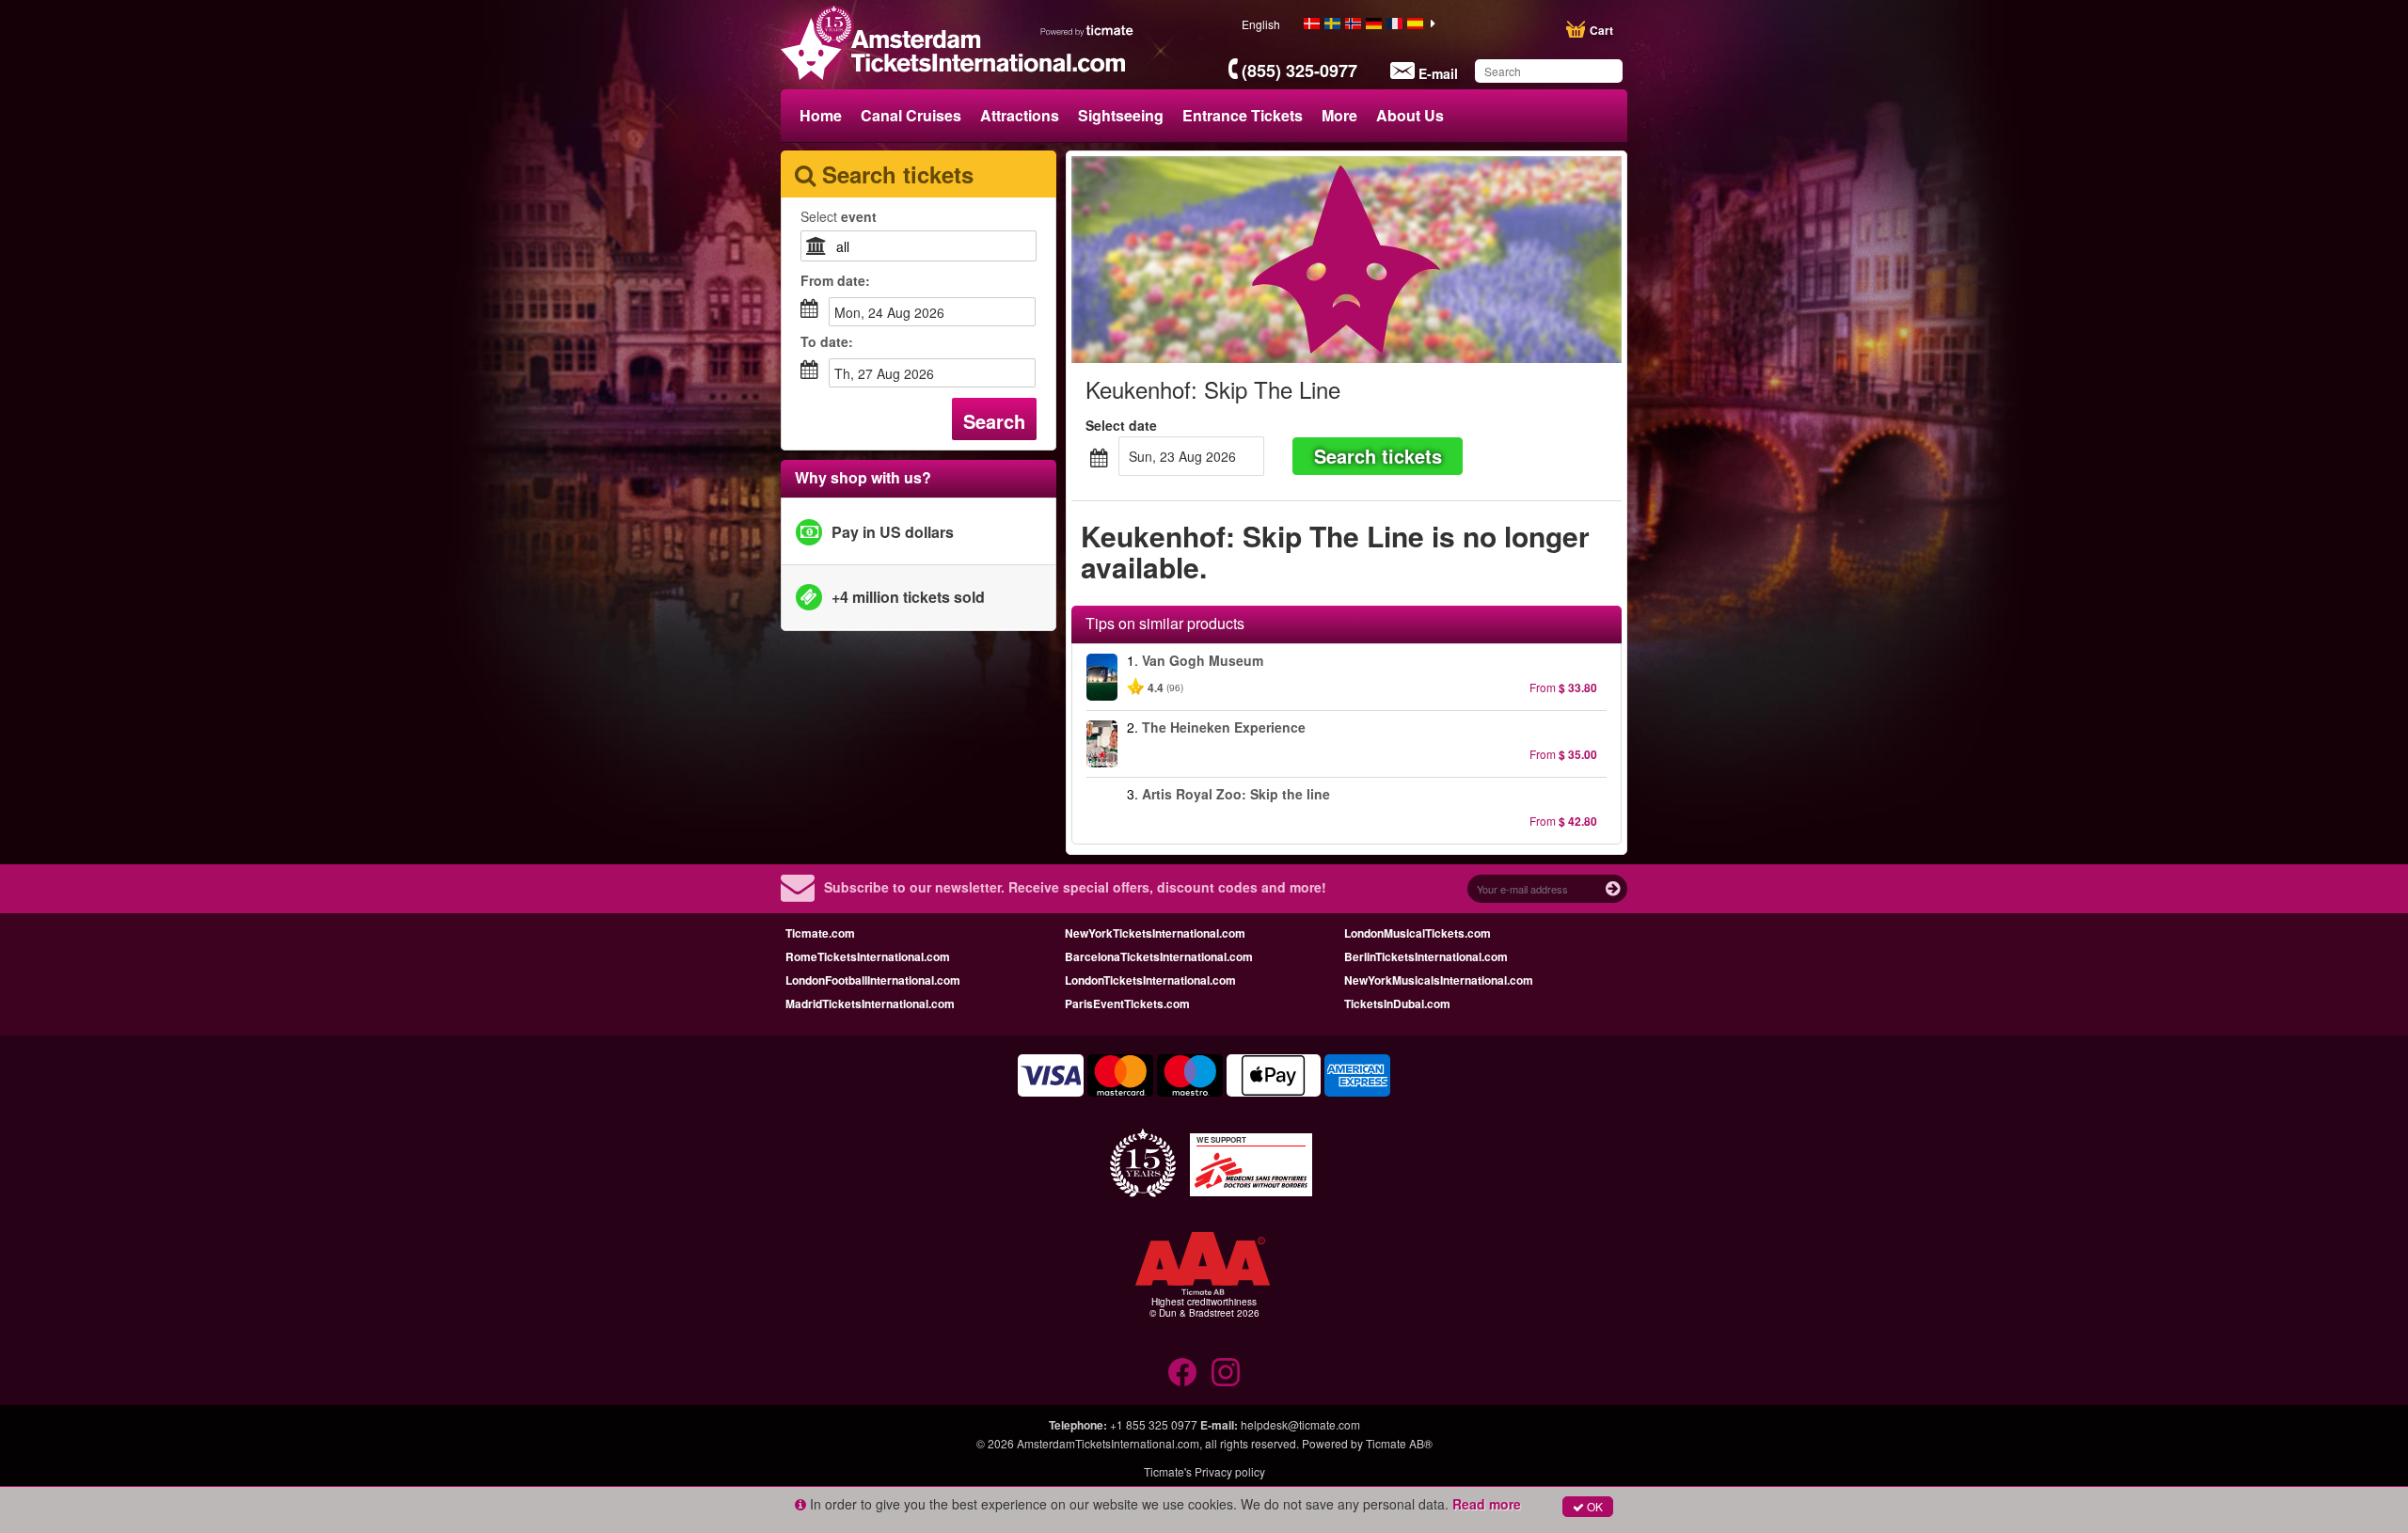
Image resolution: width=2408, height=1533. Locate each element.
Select (839, 216)
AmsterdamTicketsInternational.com (1108, 1443)
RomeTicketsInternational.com (868, 956)
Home (821, 115)
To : (827, 341)
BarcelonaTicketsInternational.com (1159, 956)
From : (835, 280)
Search (994, 421)
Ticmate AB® (1399, 1443)
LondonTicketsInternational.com (1150, 980)
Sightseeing (1121, 115)
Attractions (1020, 115)
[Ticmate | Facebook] (1182, 1372)
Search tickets (1378, 456)
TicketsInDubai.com (1397, 1004)
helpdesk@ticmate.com (1300, 1424)
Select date (1121, 425)
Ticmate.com (820, 933)
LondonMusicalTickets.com (1418, 933)
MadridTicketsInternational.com (870, 1004)
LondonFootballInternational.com (873, 980)
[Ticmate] (1087, 30)
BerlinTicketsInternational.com (1426, 956)
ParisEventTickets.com (1127, 1004)
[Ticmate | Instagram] (1226, 1372)
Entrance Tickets (1243, 115)
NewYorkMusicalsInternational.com (1439, 980)
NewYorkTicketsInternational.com (1155, 933)
